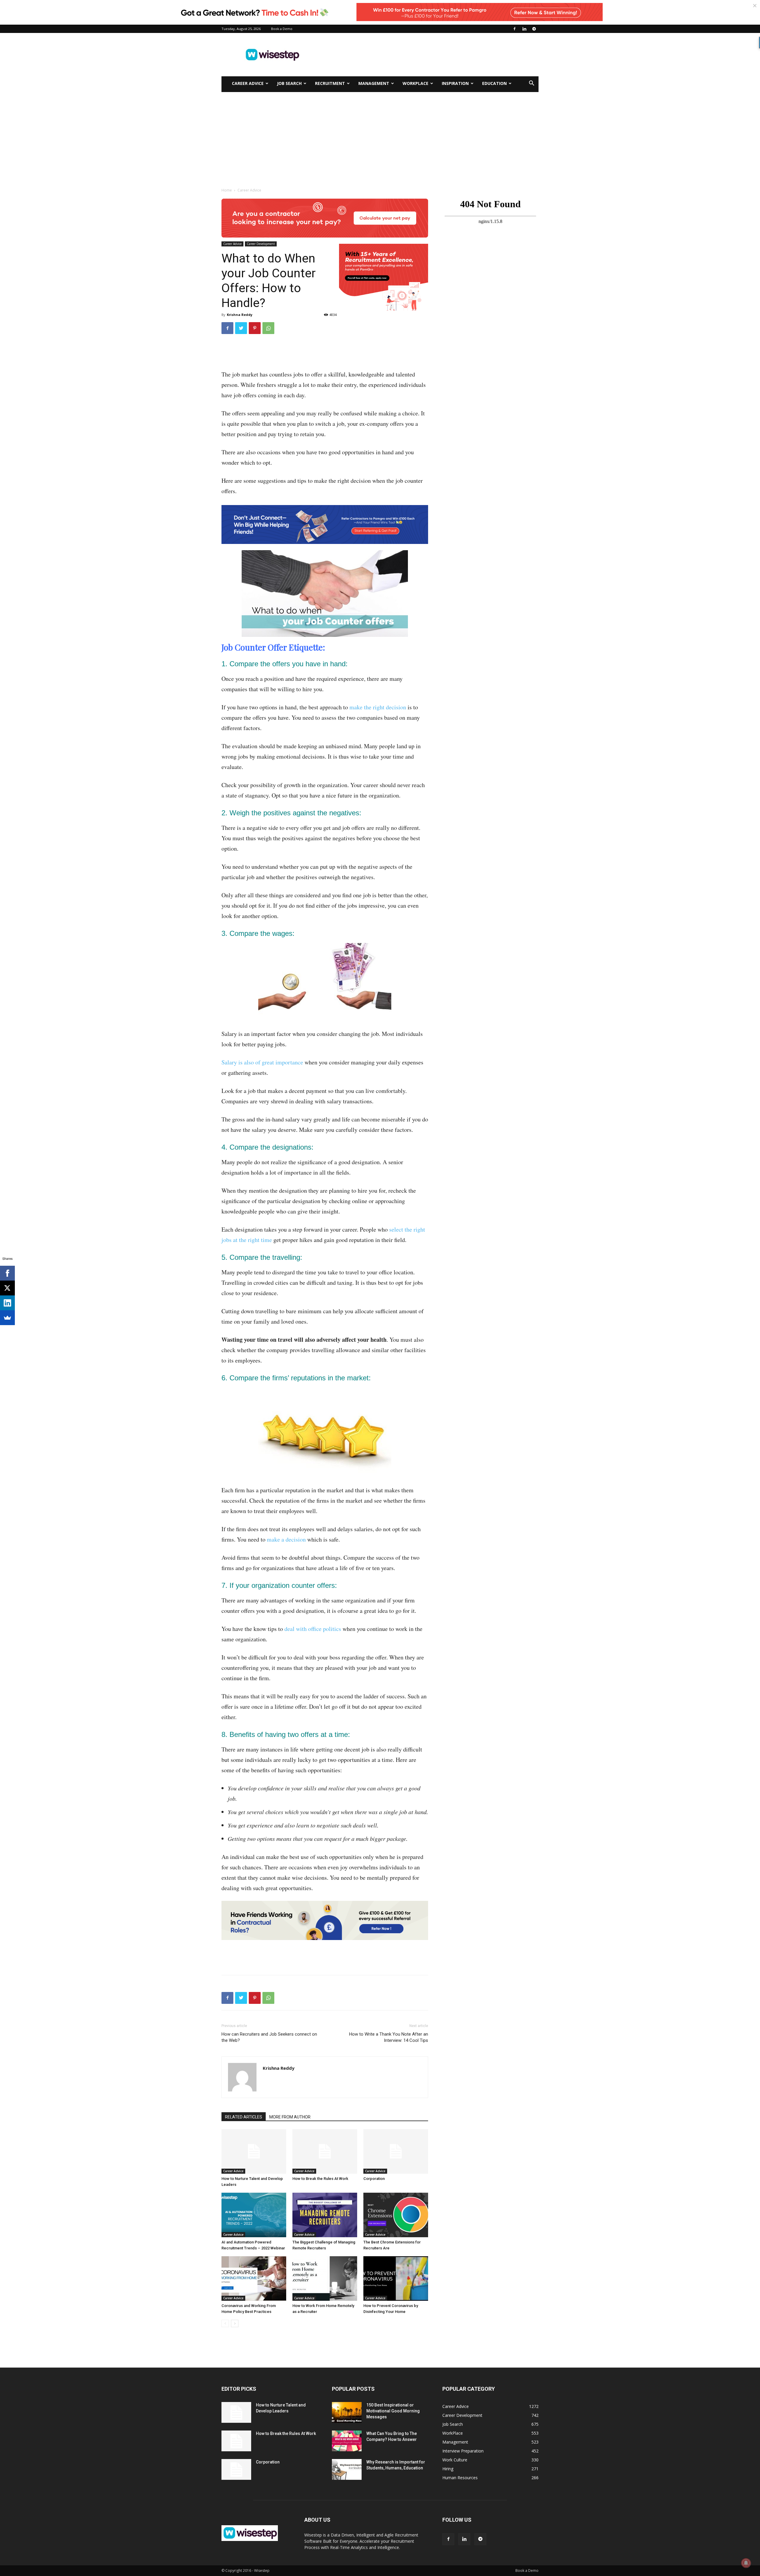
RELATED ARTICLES (244, 2117)
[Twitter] (241, 328)
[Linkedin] (524, 29)
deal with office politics (313, 1629)
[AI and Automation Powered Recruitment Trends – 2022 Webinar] (254, 2215)
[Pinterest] (255, 328)
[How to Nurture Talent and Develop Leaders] (254, 2151)
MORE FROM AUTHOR (290, 2117)
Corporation (374, 2179)
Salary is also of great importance (262, 1062)
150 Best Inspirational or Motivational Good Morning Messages (393, 2411)
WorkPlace (415, 83)
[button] (531, 84)
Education (494, 83)
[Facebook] (514, 29)
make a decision (286, 1539)
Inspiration (455, 83)
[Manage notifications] (746, 2563)
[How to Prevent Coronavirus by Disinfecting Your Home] (396, 2278)
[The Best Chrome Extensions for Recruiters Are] (396, 2215)
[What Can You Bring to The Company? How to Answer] (347, 2441)
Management (374, 83)
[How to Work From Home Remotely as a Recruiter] (325, 2278)
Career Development (261, 244)
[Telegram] (534, 29)
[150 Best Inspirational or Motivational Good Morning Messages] (347, 2412)
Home (227, 190)
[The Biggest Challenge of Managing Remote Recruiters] (325, 2215)
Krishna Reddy (240, 315)
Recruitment (330, 83)
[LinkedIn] (7, 1303)
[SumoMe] (7, 1318)
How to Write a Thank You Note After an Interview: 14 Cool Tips (389, 2037)
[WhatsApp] (268, 328)
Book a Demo (282, 29)
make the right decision (378, 707)
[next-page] (235, 2323)
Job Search (289, 83)
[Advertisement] (430, 55)
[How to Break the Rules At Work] (325, 2151)
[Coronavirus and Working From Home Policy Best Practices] (254, 2278)
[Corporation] (396, 2151)
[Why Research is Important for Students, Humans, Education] (347, 2469)
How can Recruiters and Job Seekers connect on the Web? (269, 2037)
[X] (7, 1288)
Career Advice (248, 83)
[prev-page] (225, 2323)
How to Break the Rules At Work (320, 2179)
